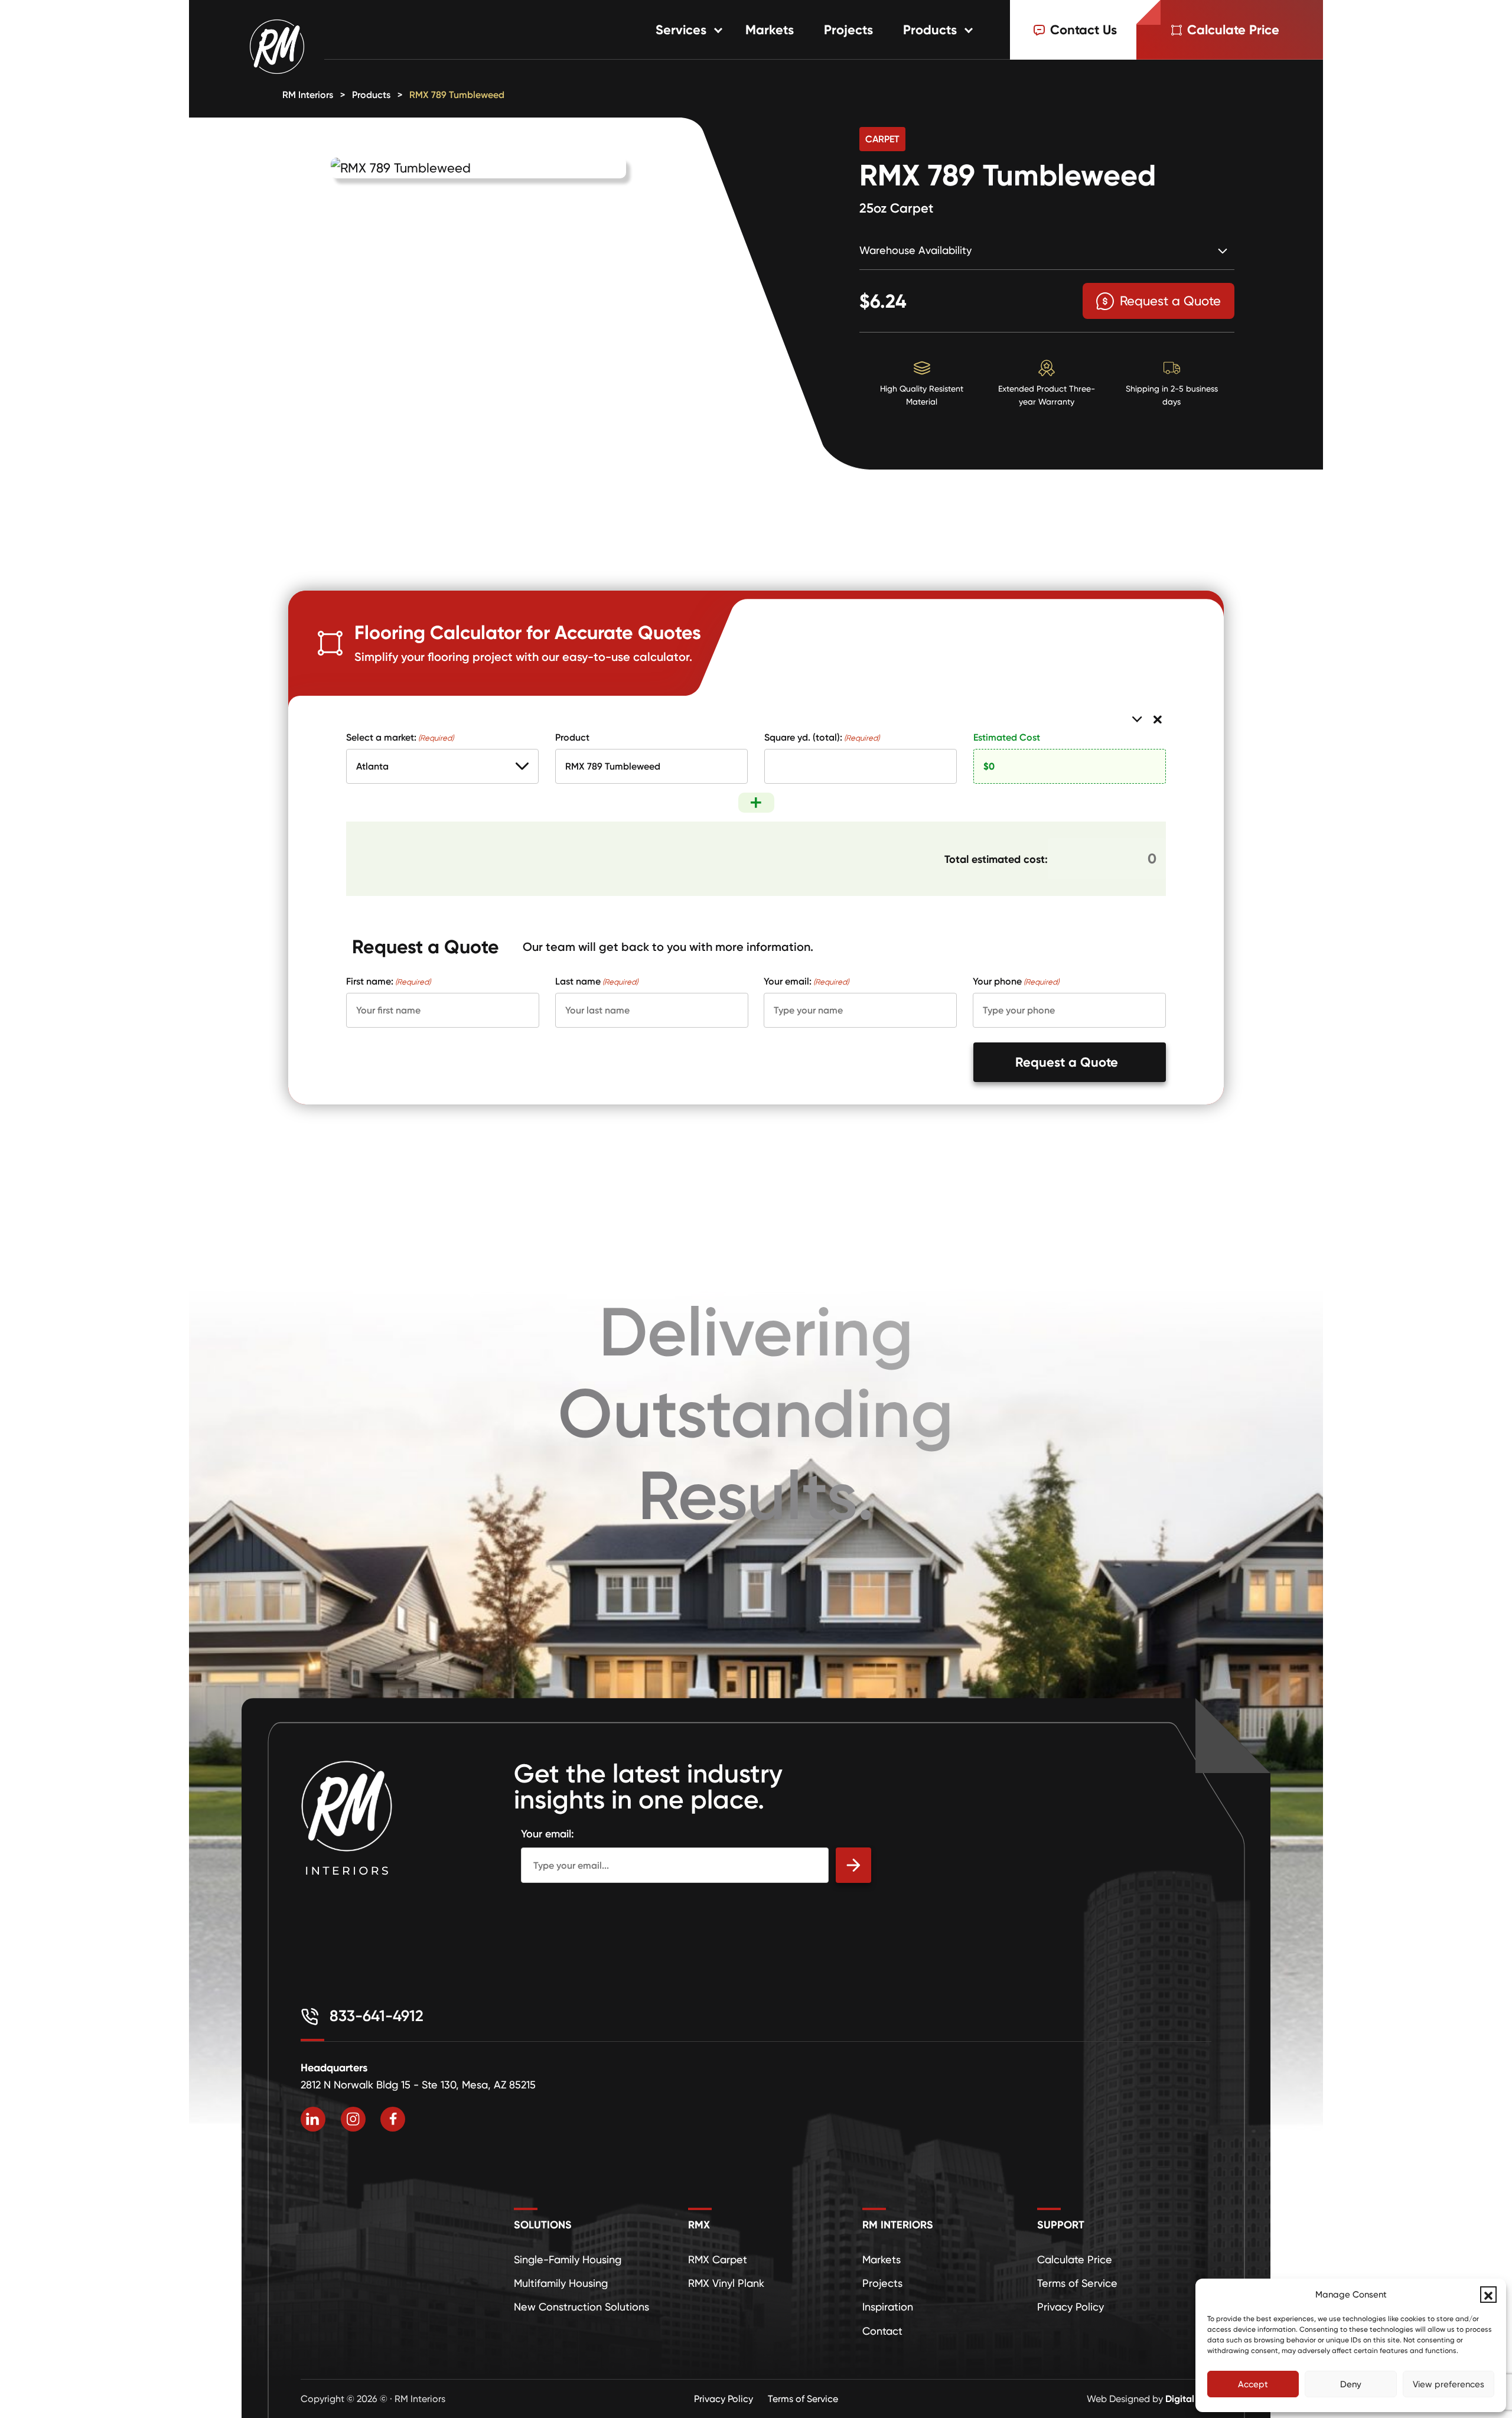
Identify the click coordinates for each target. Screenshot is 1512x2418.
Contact (882, 2331)
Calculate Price (1075, 2259)
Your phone (1016, 981)
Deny (1351, 2384)
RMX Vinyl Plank (726, 2283)
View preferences (1449, 2384)
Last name (597, 981)
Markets (770, 30)
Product (572, 737)
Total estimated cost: (996, 859)
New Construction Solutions (581, 2307)
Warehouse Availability (915, 250)
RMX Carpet (718, 2259)
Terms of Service (1077, 2283)
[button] (1488, 2295)
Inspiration (888, 2307)
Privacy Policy (1071, 2307)
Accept (1253, 2384)
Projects (848, 30)
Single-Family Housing (568, 2259)
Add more (756, 803)
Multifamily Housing (561, 2283)
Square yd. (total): (822, 737)
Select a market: (400, 737)
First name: (388, 981)
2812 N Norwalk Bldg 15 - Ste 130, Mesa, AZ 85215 (418, 2085)
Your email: (806, 981)
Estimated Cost (1007, 737)
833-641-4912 (374, 2016)
